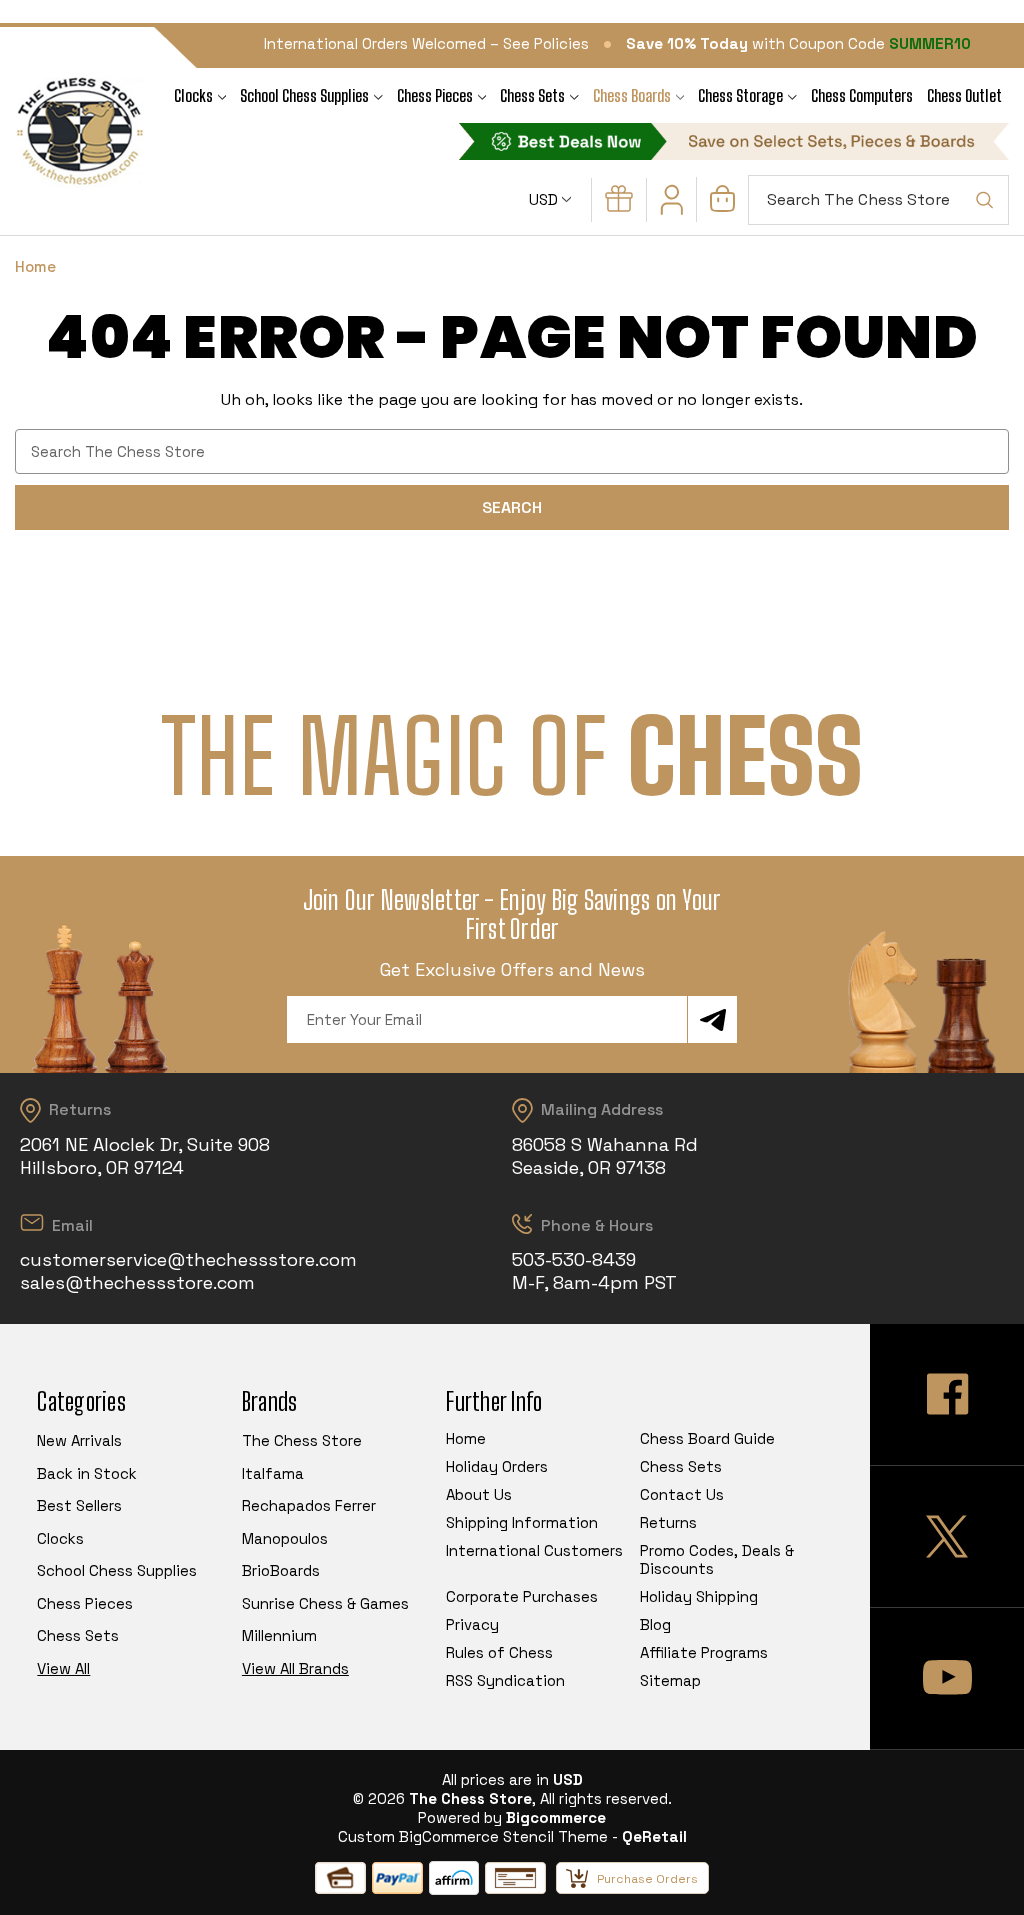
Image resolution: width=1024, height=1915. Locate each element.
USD (545, 199)
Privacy (472, 1624)
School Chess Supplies (304, 95)
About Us (479, 1494)
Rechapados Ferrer (309, 1505)
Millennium (279, 1635)
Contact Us (682, 1494)
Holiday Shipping (699, 1596)
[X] (947, 1536)
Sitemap (670, 1680)
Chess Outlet (964, 95)
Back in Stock (87, 1473)
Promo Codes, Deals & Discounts (717, 1559)
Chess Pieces (435, 95)
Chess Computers (862, 95)
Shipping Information (522, 1522)
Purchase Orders (647, 1879)
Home (466, 1438)
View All (63, 1668)
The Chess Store (302, 1440)
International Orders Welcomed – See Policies (426, 43)
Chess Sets (532, 95)
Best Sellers (79, 1505)
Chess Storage (740, 95)
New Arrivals (79, 1440)
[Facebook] (947, 1394)
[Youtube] (947, 1678)
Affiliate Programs (704, 1652)
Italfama (273, 1473)
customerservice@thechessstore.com (188, 1259)
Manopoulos (285, 1538)
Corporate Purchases (522, 1596)
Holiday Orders (497, 1466)
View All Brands (295, 1668)
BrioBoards (281, 1570)
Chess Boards (632, 95)
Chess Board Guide (707, 1438)
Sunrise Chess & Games (325, 1603)
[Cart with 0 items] (722, 206)
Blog (655, 1624)
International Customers (534, 1550)
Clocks (193, 95)
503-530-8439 (574, 1259)
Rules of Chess (499, 1652)
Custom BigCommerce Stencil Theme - (478, 1836)
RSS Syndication (505, 1680)
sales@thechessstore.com (137, 1282)
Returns (668, 1522)
